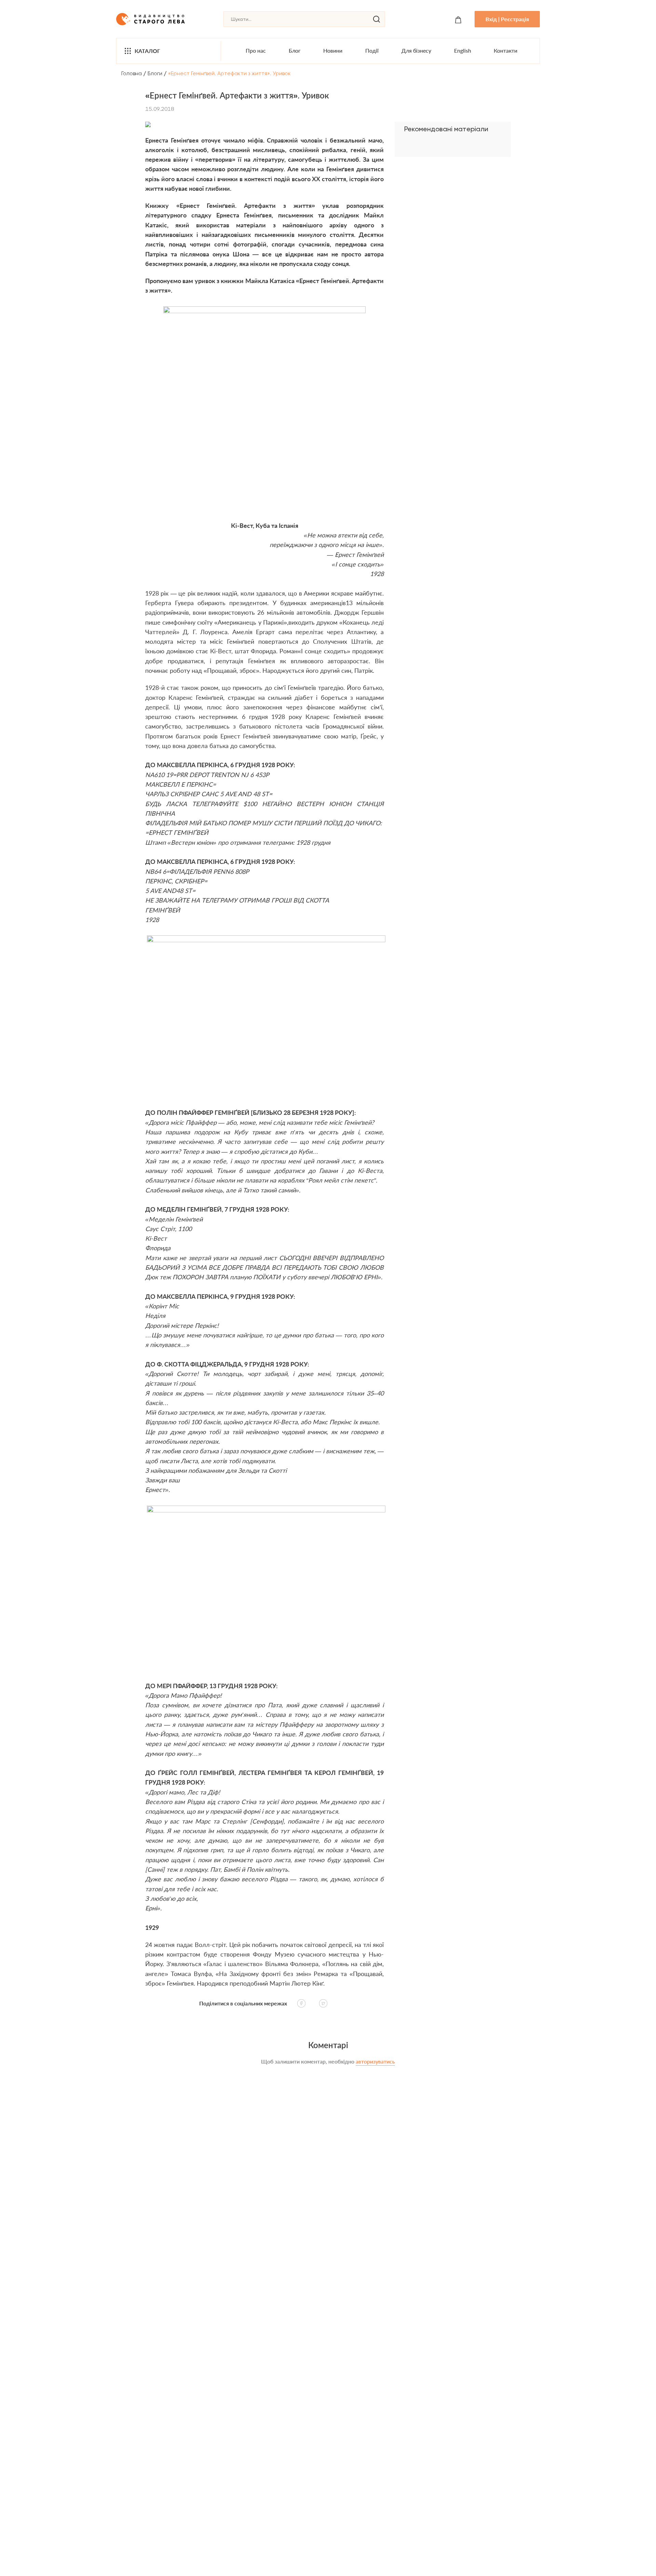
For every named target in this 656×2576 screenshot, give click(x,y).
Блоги (155, 73)
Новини (333, 50)
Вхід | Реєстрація (507, 19)
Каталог (147, 51)
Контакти (505, 50)
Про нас (256, 50)
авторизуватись (375, 2061)
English (463, 50)
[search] (377, 19)
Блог (295, 50)
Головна (132, 73)
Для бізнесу (416, 50)
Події (372, 50)
